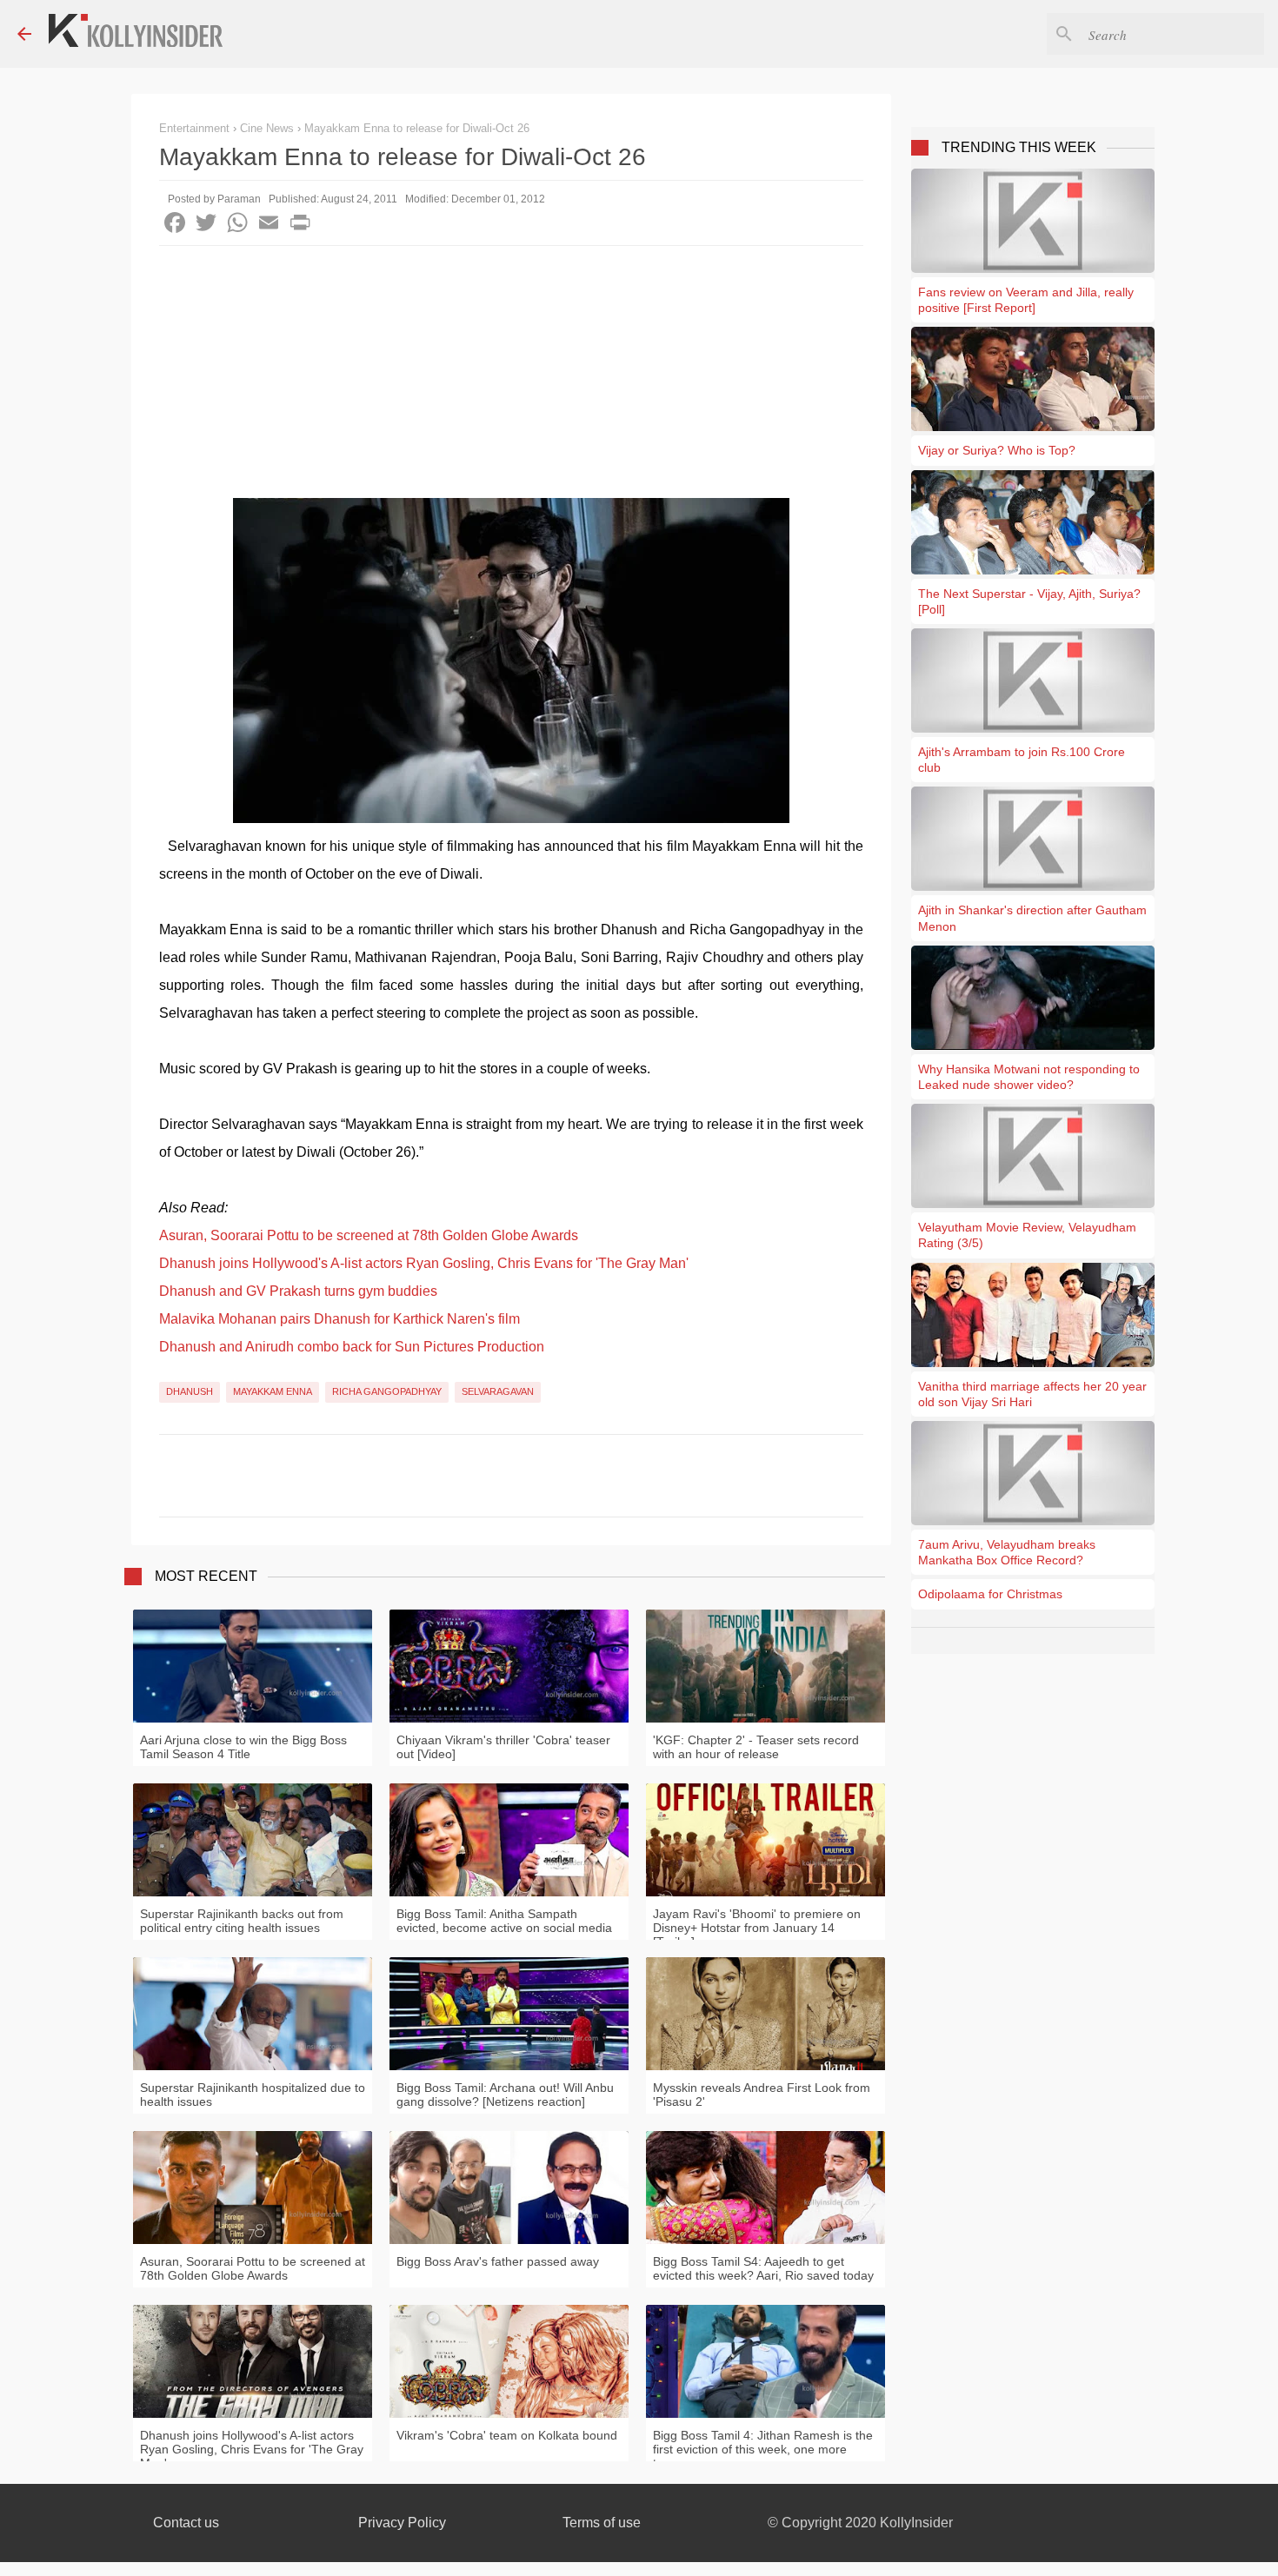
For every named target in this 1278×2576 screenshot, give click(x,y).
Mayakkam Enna (273, 1391)
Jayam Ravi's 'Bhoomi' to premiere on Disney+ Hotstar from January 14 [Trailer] (757, 1928)
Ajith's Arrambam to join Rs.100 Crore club (1022, 760)
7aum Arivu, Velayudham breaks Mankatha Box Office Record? (1007, 1552)
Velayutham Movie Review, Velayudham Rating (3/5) (1027, 1235)
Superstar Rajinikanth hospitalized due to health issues (253, 2095)
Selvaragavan (498, 1391)
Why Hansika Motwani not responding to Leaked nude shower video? (1029, 1077)
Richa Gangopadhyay (387, 1391)
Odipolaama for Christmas (990, 1594)
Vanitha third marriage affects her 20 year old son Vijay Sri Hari (1032, 1394)
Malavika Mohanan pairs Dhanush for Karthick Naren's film (339, 1319)
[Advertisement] (511, 376)
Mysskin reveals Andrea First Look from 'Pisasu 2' (762, 2095)
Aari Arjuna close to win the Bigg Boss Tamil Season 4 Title (243, 1747)
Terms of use (602, 2523)
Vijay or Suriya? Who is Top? (997, 450)
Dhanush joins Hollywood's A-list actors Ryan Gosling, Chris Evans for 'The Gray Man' (424, 1263)
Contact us (186, 2523)
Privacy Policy (402, 2523)
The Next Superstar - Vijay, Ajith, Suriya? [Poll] (1029, 601)
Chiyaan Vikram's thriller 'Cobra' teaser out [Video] (503, 1747)
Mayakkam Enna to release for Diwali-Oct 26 (417, 128)
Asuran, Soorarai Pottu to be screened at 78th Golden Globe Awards (369, 1235)
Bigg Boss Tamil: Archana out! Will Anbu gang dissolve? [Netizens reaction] (505, 2095)
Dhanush (190, 1391)
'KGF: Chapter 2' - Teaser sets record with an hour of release (756, 1747)
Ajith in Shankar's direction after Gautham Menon (1032, 918)
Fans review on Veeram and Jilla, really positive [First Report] (1026, 300)
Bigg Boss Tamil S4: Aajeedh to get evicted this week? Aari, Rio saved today (763, 2268)
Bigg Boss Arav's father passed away (498, 2261)
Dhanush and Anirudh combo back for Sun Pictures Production (352, 1347)
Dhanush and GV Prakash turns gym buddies (298, 1291)
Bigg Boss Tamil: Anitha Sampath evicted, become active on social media (504, 1921)
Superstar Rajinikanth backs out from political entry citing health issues (242, 1921)
